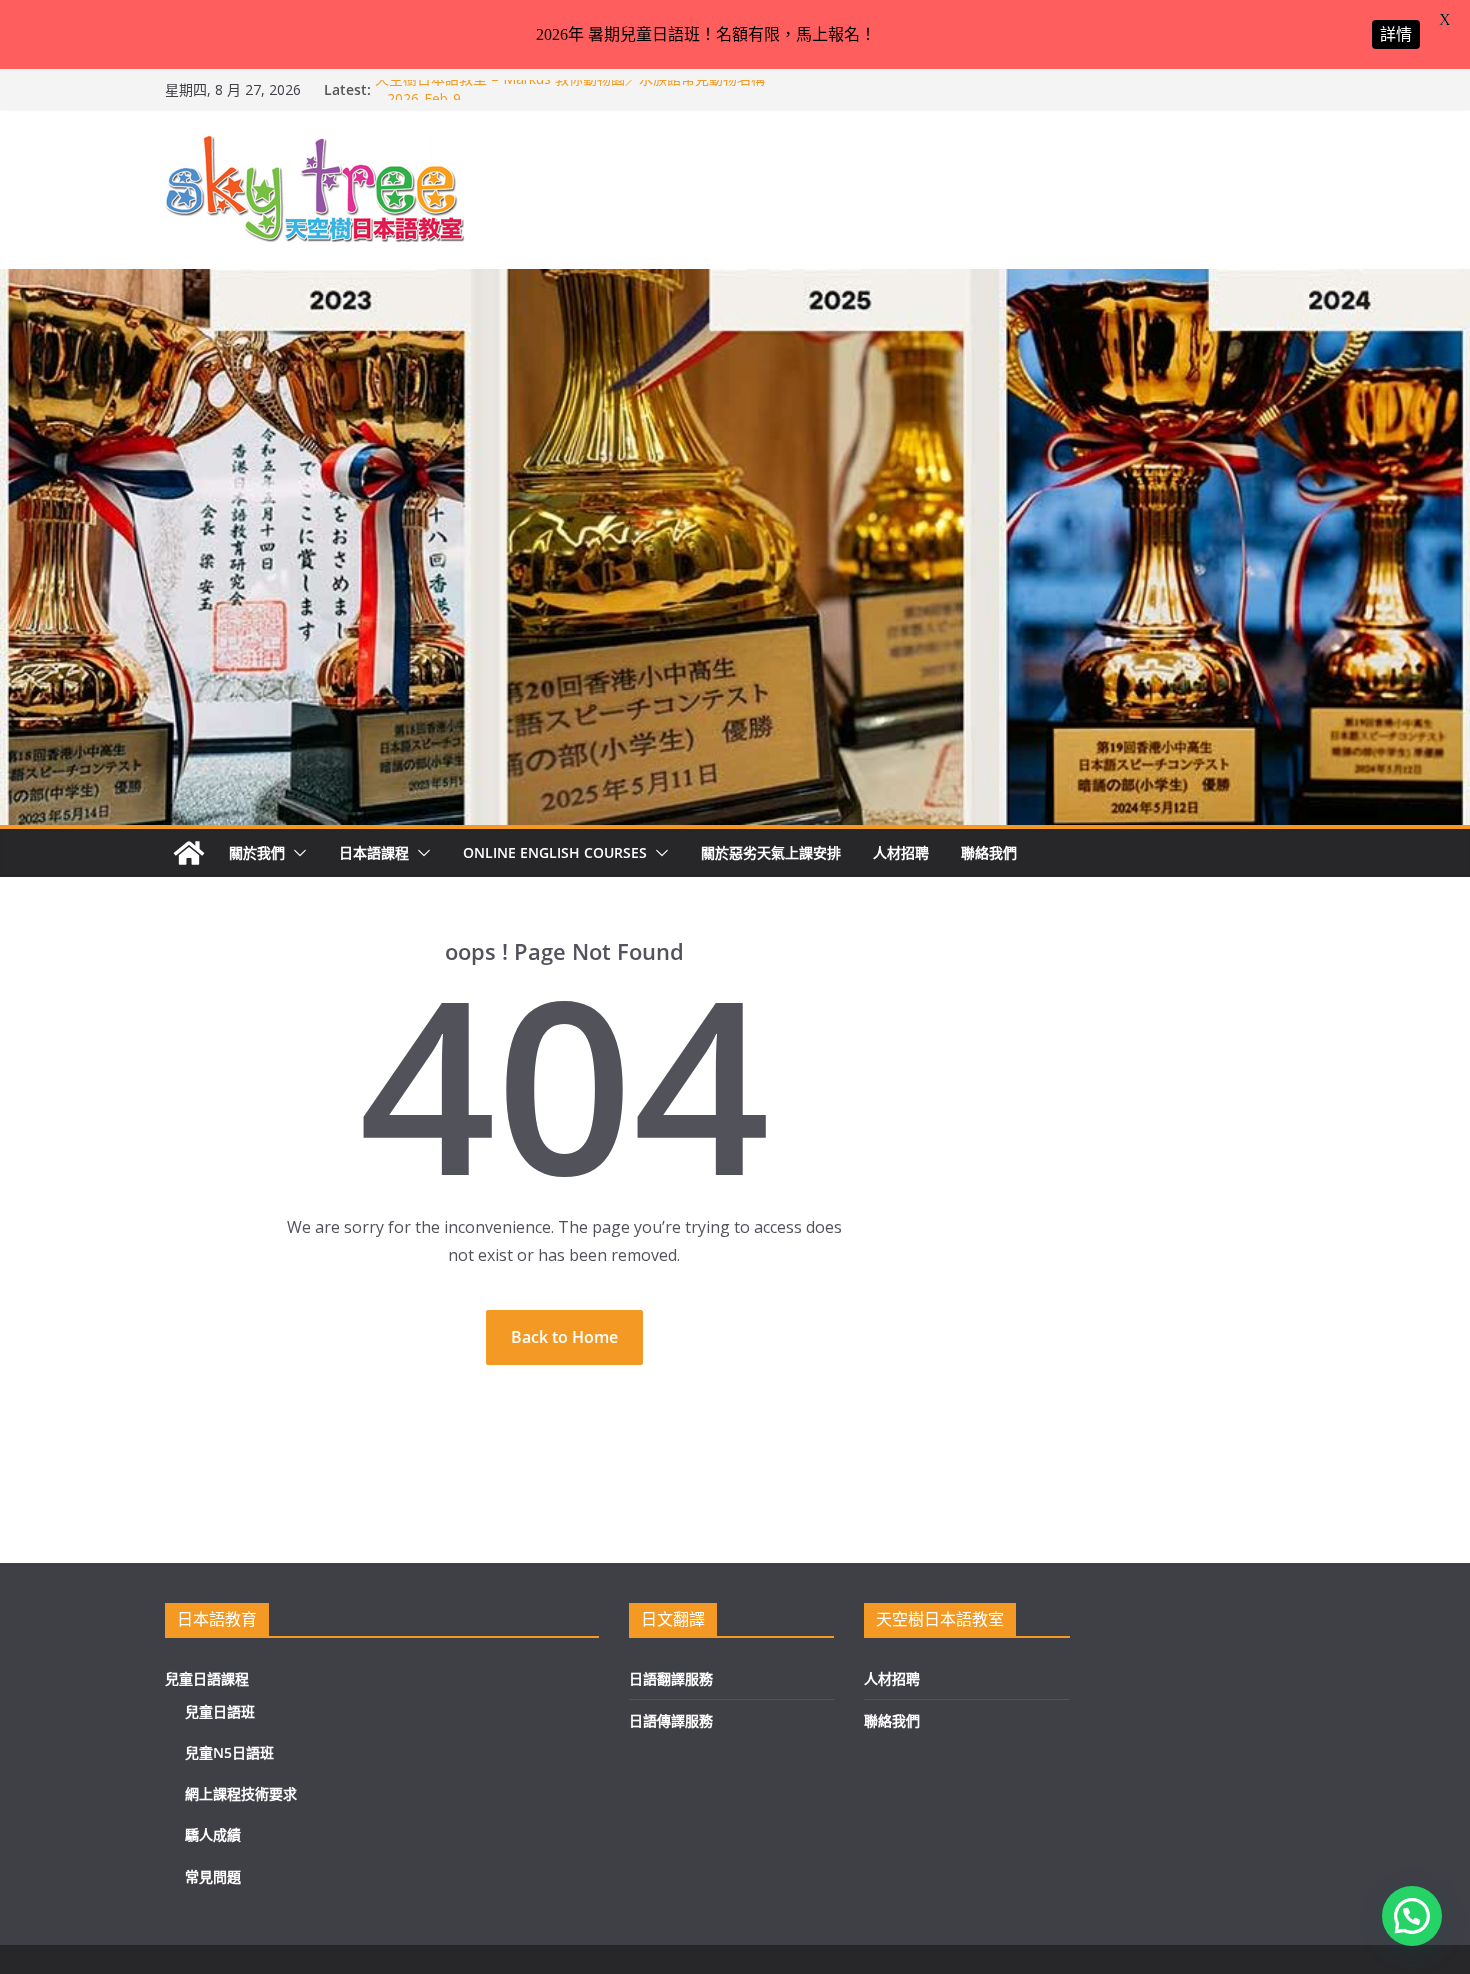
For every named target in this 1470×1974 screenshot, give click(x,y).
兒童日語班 (220, 1711)
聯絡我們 (989, 852)
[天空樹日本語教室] (189, 853)
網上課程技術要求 (241, 1793)
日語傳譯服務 (671, 1720)
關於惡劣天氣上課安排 (771, 852)
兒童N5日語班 (229, 1752)
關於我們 (257, 852)
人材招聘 (901, 852)
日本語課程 (374, 852)
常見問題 (213, 1876)
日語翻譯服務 (671, 1678)
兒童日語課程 (207, 1678)
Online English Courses (555, 852)
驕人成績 (213, 1834)
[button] (296, 853)
